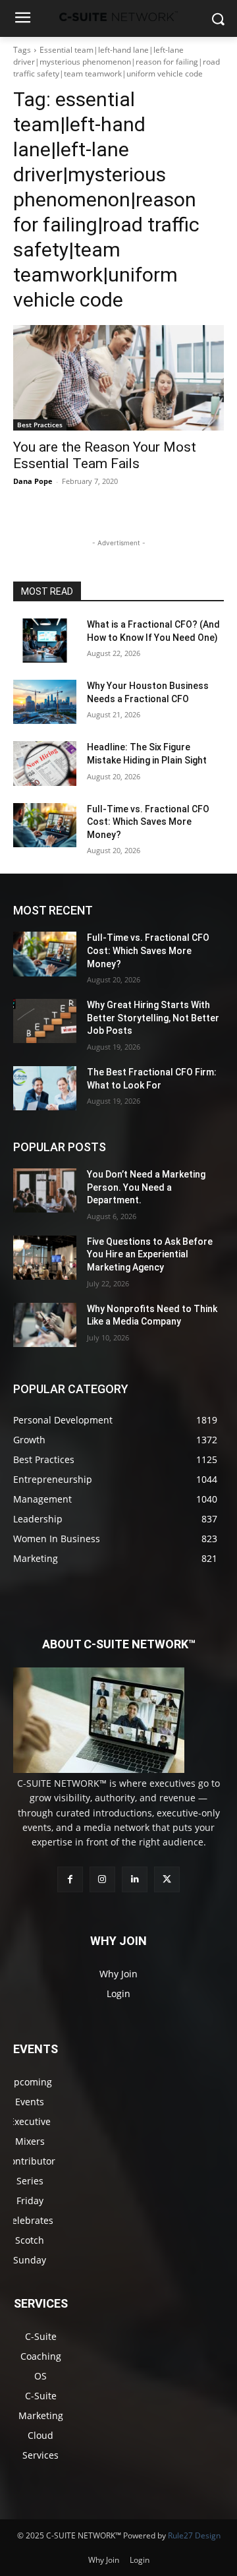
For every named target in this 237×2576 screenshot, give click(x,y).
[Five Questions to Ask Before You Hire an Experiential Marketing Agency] (45, 1258)
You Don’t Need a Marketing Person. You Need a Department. (146, 1187)
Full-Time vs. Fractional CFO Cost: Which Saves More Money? (148, 822)
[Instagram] (102, 1879)
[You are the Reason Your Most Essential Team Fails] (118, 378)
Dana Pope (33, 481)
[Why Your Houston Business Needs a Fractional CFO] (45, 702)
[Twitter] (167, 1879)
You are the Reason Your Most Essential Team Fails (105, 455)
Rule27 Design (194, 2535)
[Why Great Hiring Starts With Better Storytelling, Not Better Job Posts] (45, 1021)
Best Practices (40, 425)
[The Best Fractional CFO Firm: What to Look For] (45, 1088)
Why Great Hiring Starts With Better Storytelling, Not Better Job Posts (153, 1018)
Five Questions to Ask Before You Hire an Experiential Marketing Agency (150, 1254)
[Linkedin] (135, 1879)
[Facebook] (70, 1879)
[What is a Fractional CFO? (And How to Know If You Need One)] (45, 641)
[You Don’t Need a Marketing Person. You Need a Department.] (45, 1190)
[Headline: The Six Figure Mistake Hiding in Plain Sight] (45, 763)
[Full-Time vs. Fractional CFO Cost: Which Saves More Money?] (45, 825)
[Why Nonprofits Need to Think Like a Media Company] (45, 1325)
